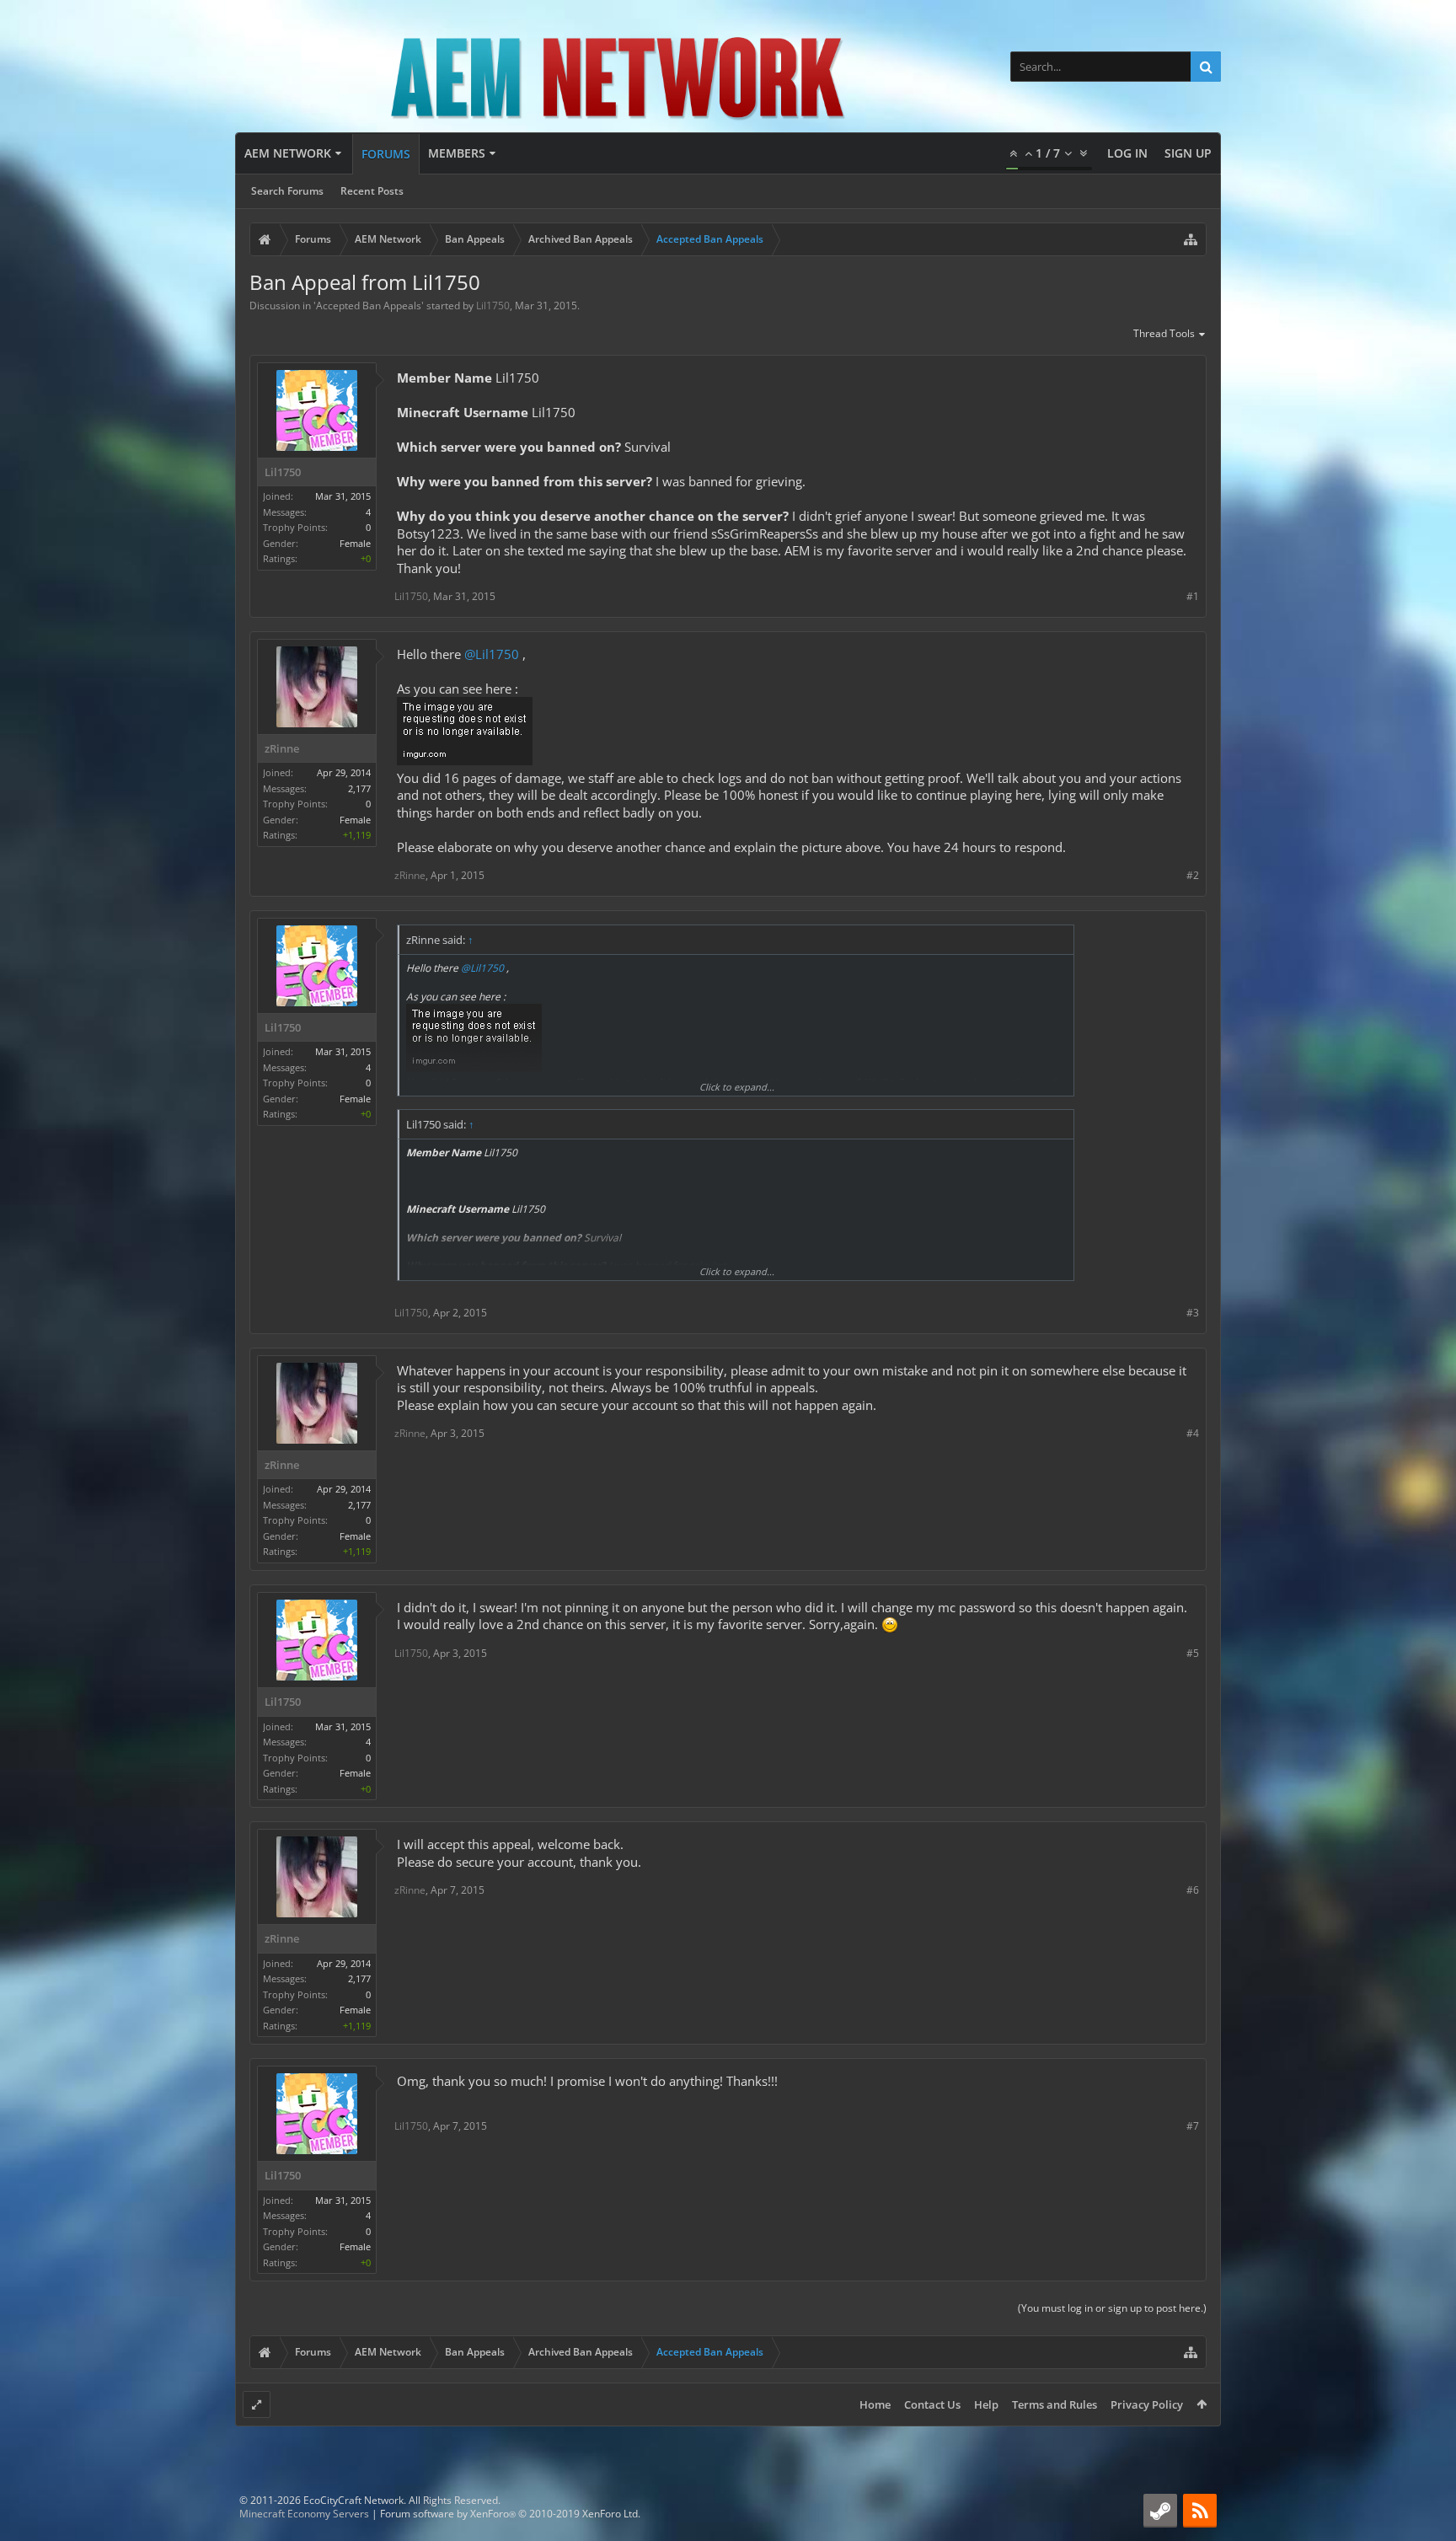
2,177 (359, 788)
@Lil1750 (492, 654)
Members (457, 153)
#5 (1193, 1653)
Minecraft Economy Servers (304, 2514)
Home (875, 2404)
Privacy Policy (1147, 2404)
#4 (1193, 1433)
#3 (1193, 1313)
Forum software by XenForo (510, 2514)
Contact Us (932, 2404)
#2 (1193, 875)
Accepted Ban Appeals (369, 306)
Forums (386, 154)
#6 (1193, 1890)
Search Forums (287, 191)
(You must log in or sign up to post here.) (1112, 2308)
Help (986, 2404)
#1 (1193, 596)
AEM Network (288, 153)
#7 (1193, 2126)
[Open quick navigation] (1191, 239)
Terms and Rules (1055, 2404)
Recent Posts (372, 191)
